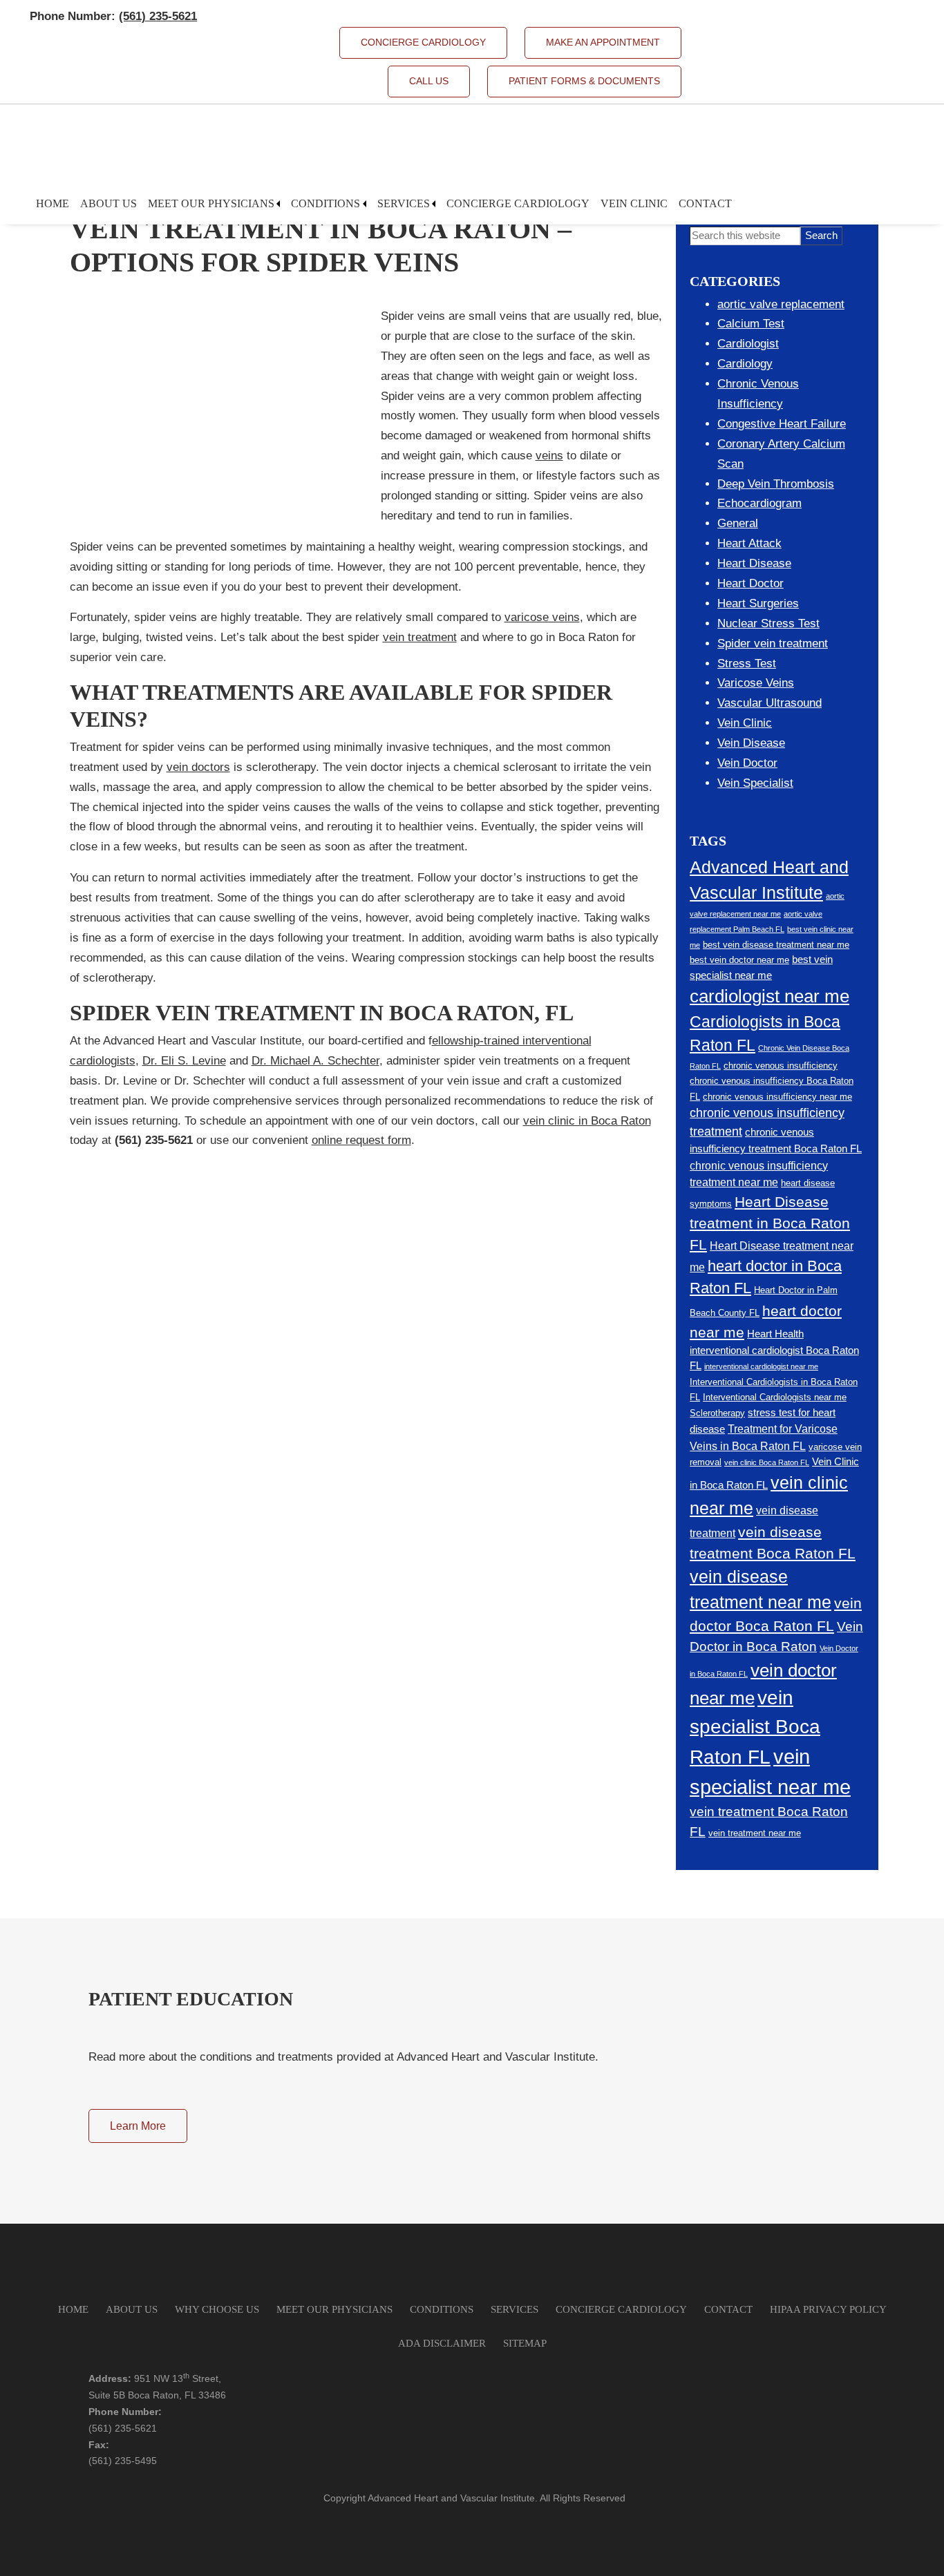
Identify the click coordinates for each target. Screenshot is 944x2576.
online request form (361, 1140)
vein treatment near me (755, 1833)
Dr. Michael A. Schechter (315, 1061)
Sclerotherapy (717, 1413)
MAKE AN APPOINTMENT (603, 42)
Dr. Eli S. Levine (184, 1061)
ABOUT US (132, 2309)
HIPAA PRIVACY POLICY (828, 2309)
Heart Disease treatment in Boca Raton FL (770, 1223)
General (738, 523)
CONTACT (728, 2309)
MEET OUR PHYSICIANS (334, 2309)
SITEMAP (525, 2343)
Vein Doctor (747, 763)
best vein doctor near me (739, 960)
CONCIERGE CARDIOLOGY (423, 42)
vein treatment (420, 637)
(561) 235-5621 (123, 2428)
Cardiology (745, 364)
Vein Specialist (755, 783)
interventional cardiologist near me (761, 1366)
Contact (705, 203)
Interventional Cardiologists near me (775, 1397)
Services (404, 203)
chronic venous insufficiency (781, 1066)
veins (549, 456)
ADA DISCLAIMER (442, 2343)
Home (53, 203)
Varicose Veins (756, 683)
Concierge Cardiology (518, 203)
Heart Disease (754, 563)
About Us (108, 203)
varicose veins (542, 617)
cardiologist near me (770, 996)
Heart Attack (749, 543)
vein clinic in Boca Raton (587, 1121)
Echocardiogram (759, 503)
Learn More (138, 2126)
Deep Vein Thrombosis (776, 484)
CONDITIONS (442, 2309)
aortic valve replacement (781, 304)
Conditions (325, 203)
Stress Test (747, 664)
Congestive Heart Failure (782, 424)
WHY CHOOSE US (217, 2309)
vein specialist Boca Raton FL (755, 1727)
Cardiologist (748, 344)
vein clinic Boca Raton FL (767, 1462)
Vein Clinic (634, 203)
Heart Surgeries (758, 603)
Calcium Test (751, 324)
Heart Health (775, 1334)
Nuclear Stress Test (768, 623)
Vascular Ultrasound (770, 703)
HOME (73, 2309)
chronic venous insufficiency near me (777, 1097)
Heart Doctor (751, 583)
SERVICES (515, 2309)
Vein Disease (751, 743)
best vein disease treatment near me (776, 945)
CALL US (429, 81)
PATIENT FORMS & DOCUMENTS (584, 81)
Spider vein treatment (773, 643)
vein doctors (198, 767)
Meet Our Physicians (211, 203)
